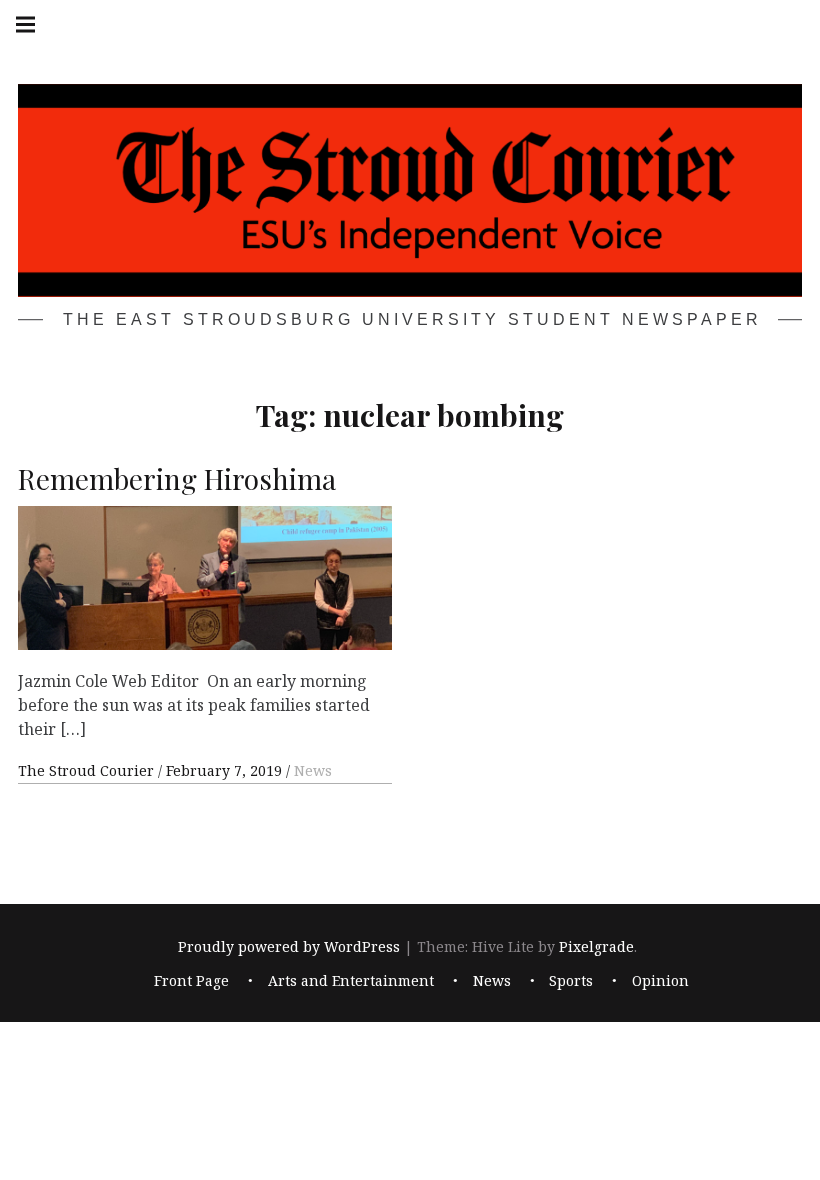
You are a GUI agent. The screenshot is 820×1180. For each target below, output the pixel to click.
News (313, 770)
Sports (571, 981)
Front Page (191, 981)
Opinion (660, 981)
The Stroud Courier (88, 770)
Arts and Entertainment (351, 981)
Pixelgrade (596, 946)
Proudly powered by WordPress (289, 946)
